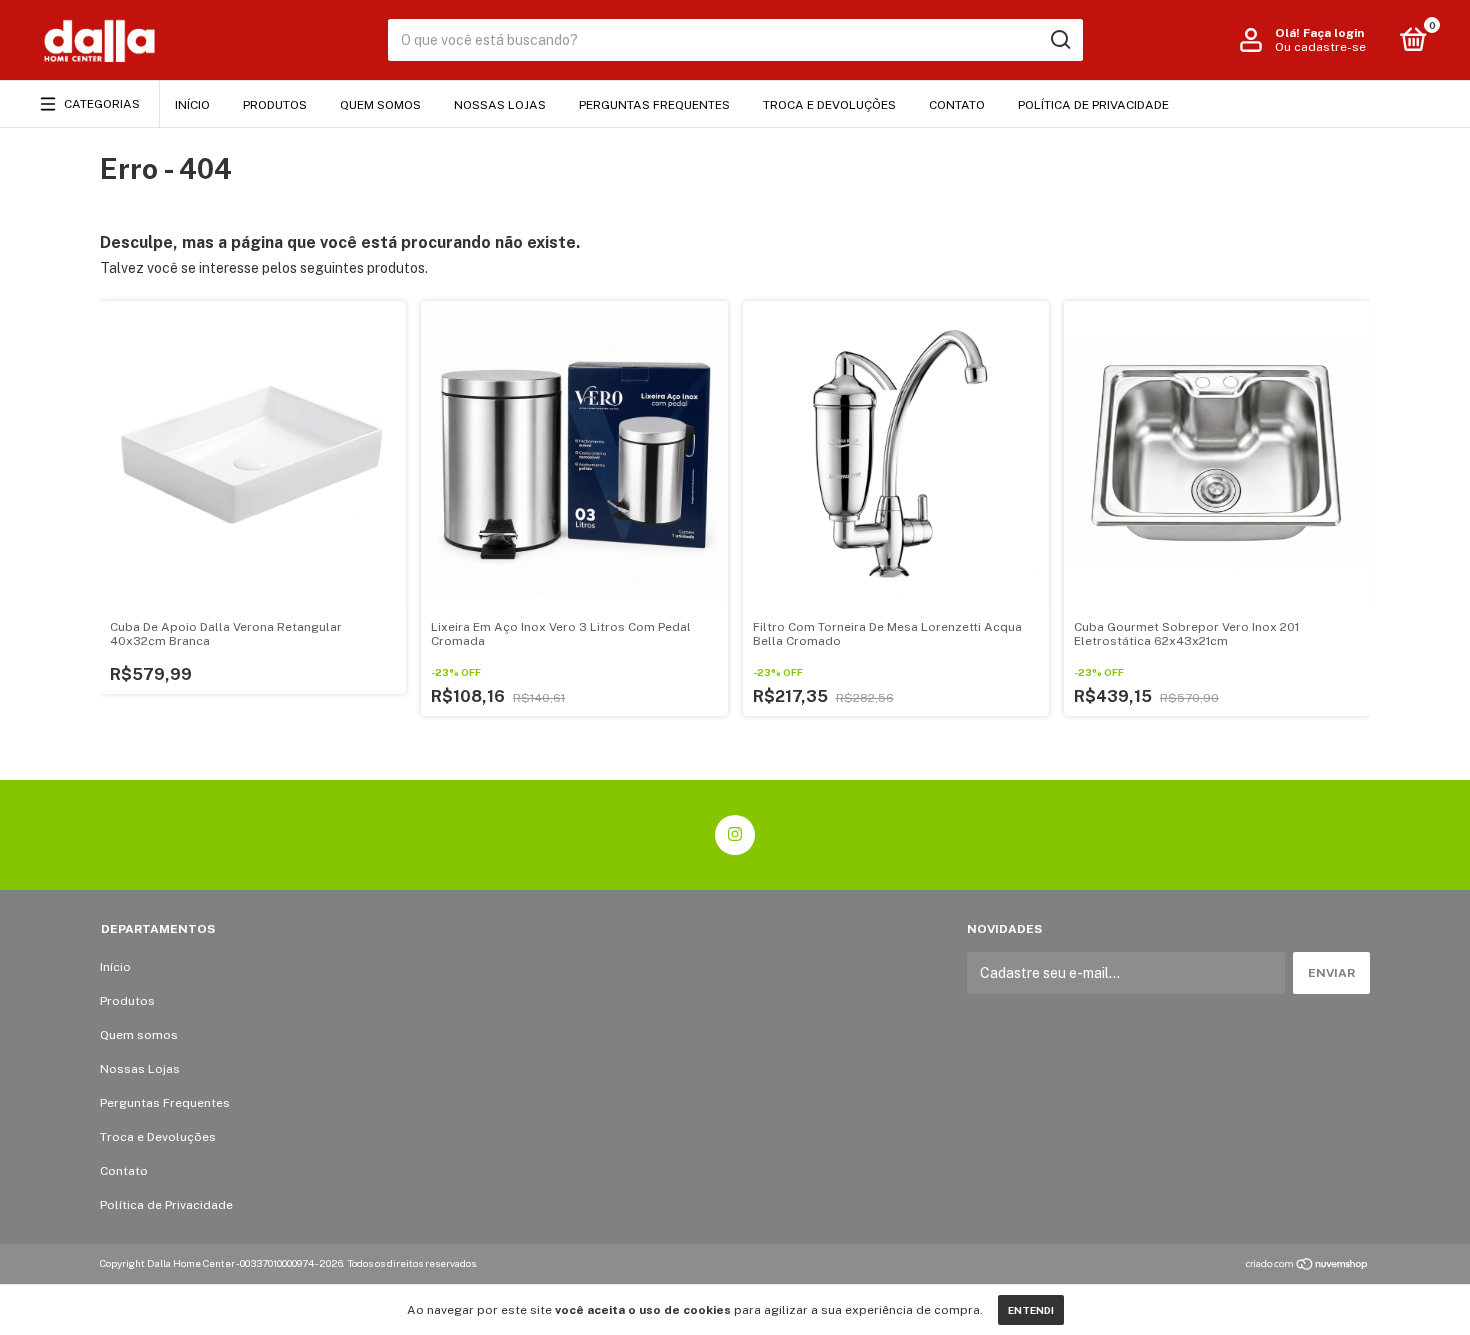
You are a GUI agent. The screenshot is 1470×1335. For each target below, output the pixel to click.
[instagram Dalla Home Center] (735, 835)
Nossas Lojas (500, 105)
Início (192, 105)
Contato (957, 105)
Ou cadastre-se (1320, 47)
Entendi (1031, 1310)
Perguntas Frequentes (654, 105)
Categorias (102, 104)
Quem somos (380, 105)
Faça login (1333, 33)
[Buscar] (1059, 40)
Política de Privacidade (1093, 105)
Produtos (275, 105)
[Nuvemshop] (1307, 1266)
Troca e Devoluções (829, 105)
